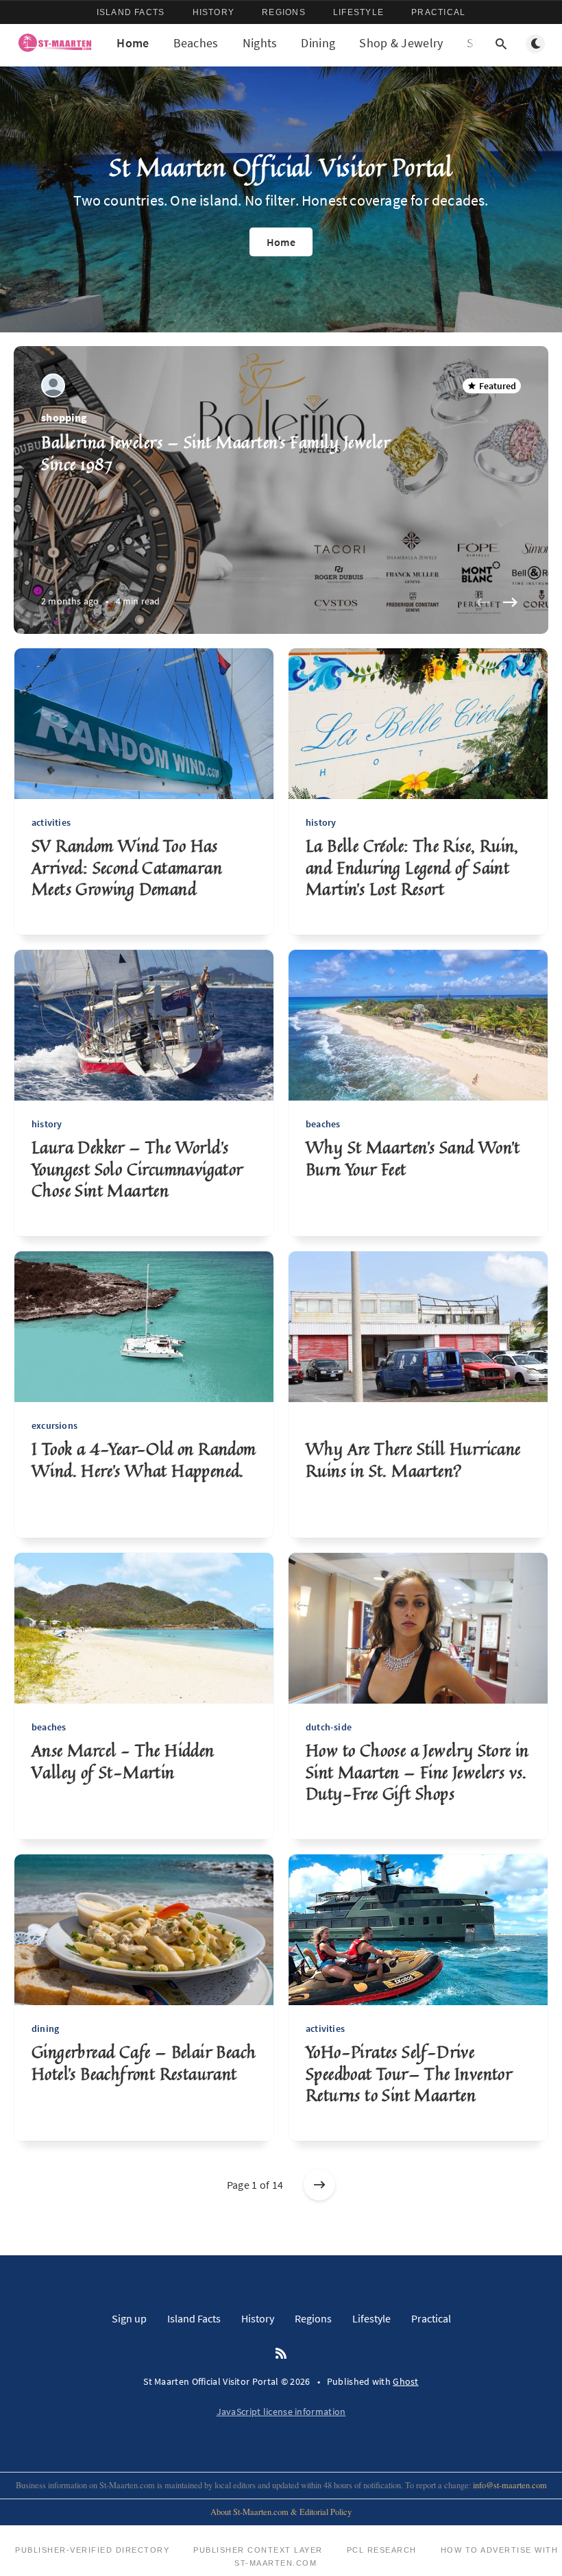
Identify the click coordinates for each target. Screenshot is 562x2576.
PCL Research (382, 2550)
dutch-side (329, 1727)
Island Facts (131, 12)
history (321, 822)
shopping (64, 417)
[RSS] (281, 2354)
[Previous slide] (482, 602)
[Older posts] (319, 2185)
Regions (284, 12)
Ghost (406, 2381)
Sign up (129, 2318)
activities (51, 822)
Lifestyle (358, 12)
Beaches (196, 43)
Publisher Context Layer (258, 2550)
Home (133, 43)
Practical (438, 12)
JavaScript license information (281, 2412)
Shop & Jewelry (401, 43)
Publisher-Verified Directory (92, 2550)
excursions (54, 1425)
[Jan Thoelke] (53, 385)
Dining (318, 43)
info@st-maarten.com (510, 2485)
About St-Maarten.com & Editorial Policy (281, 2512)
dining (45, 2028)
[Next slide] (510, 602)
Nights (260, 43)
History (214, 12)
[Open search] (501, 44)
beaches (323, 1124)
